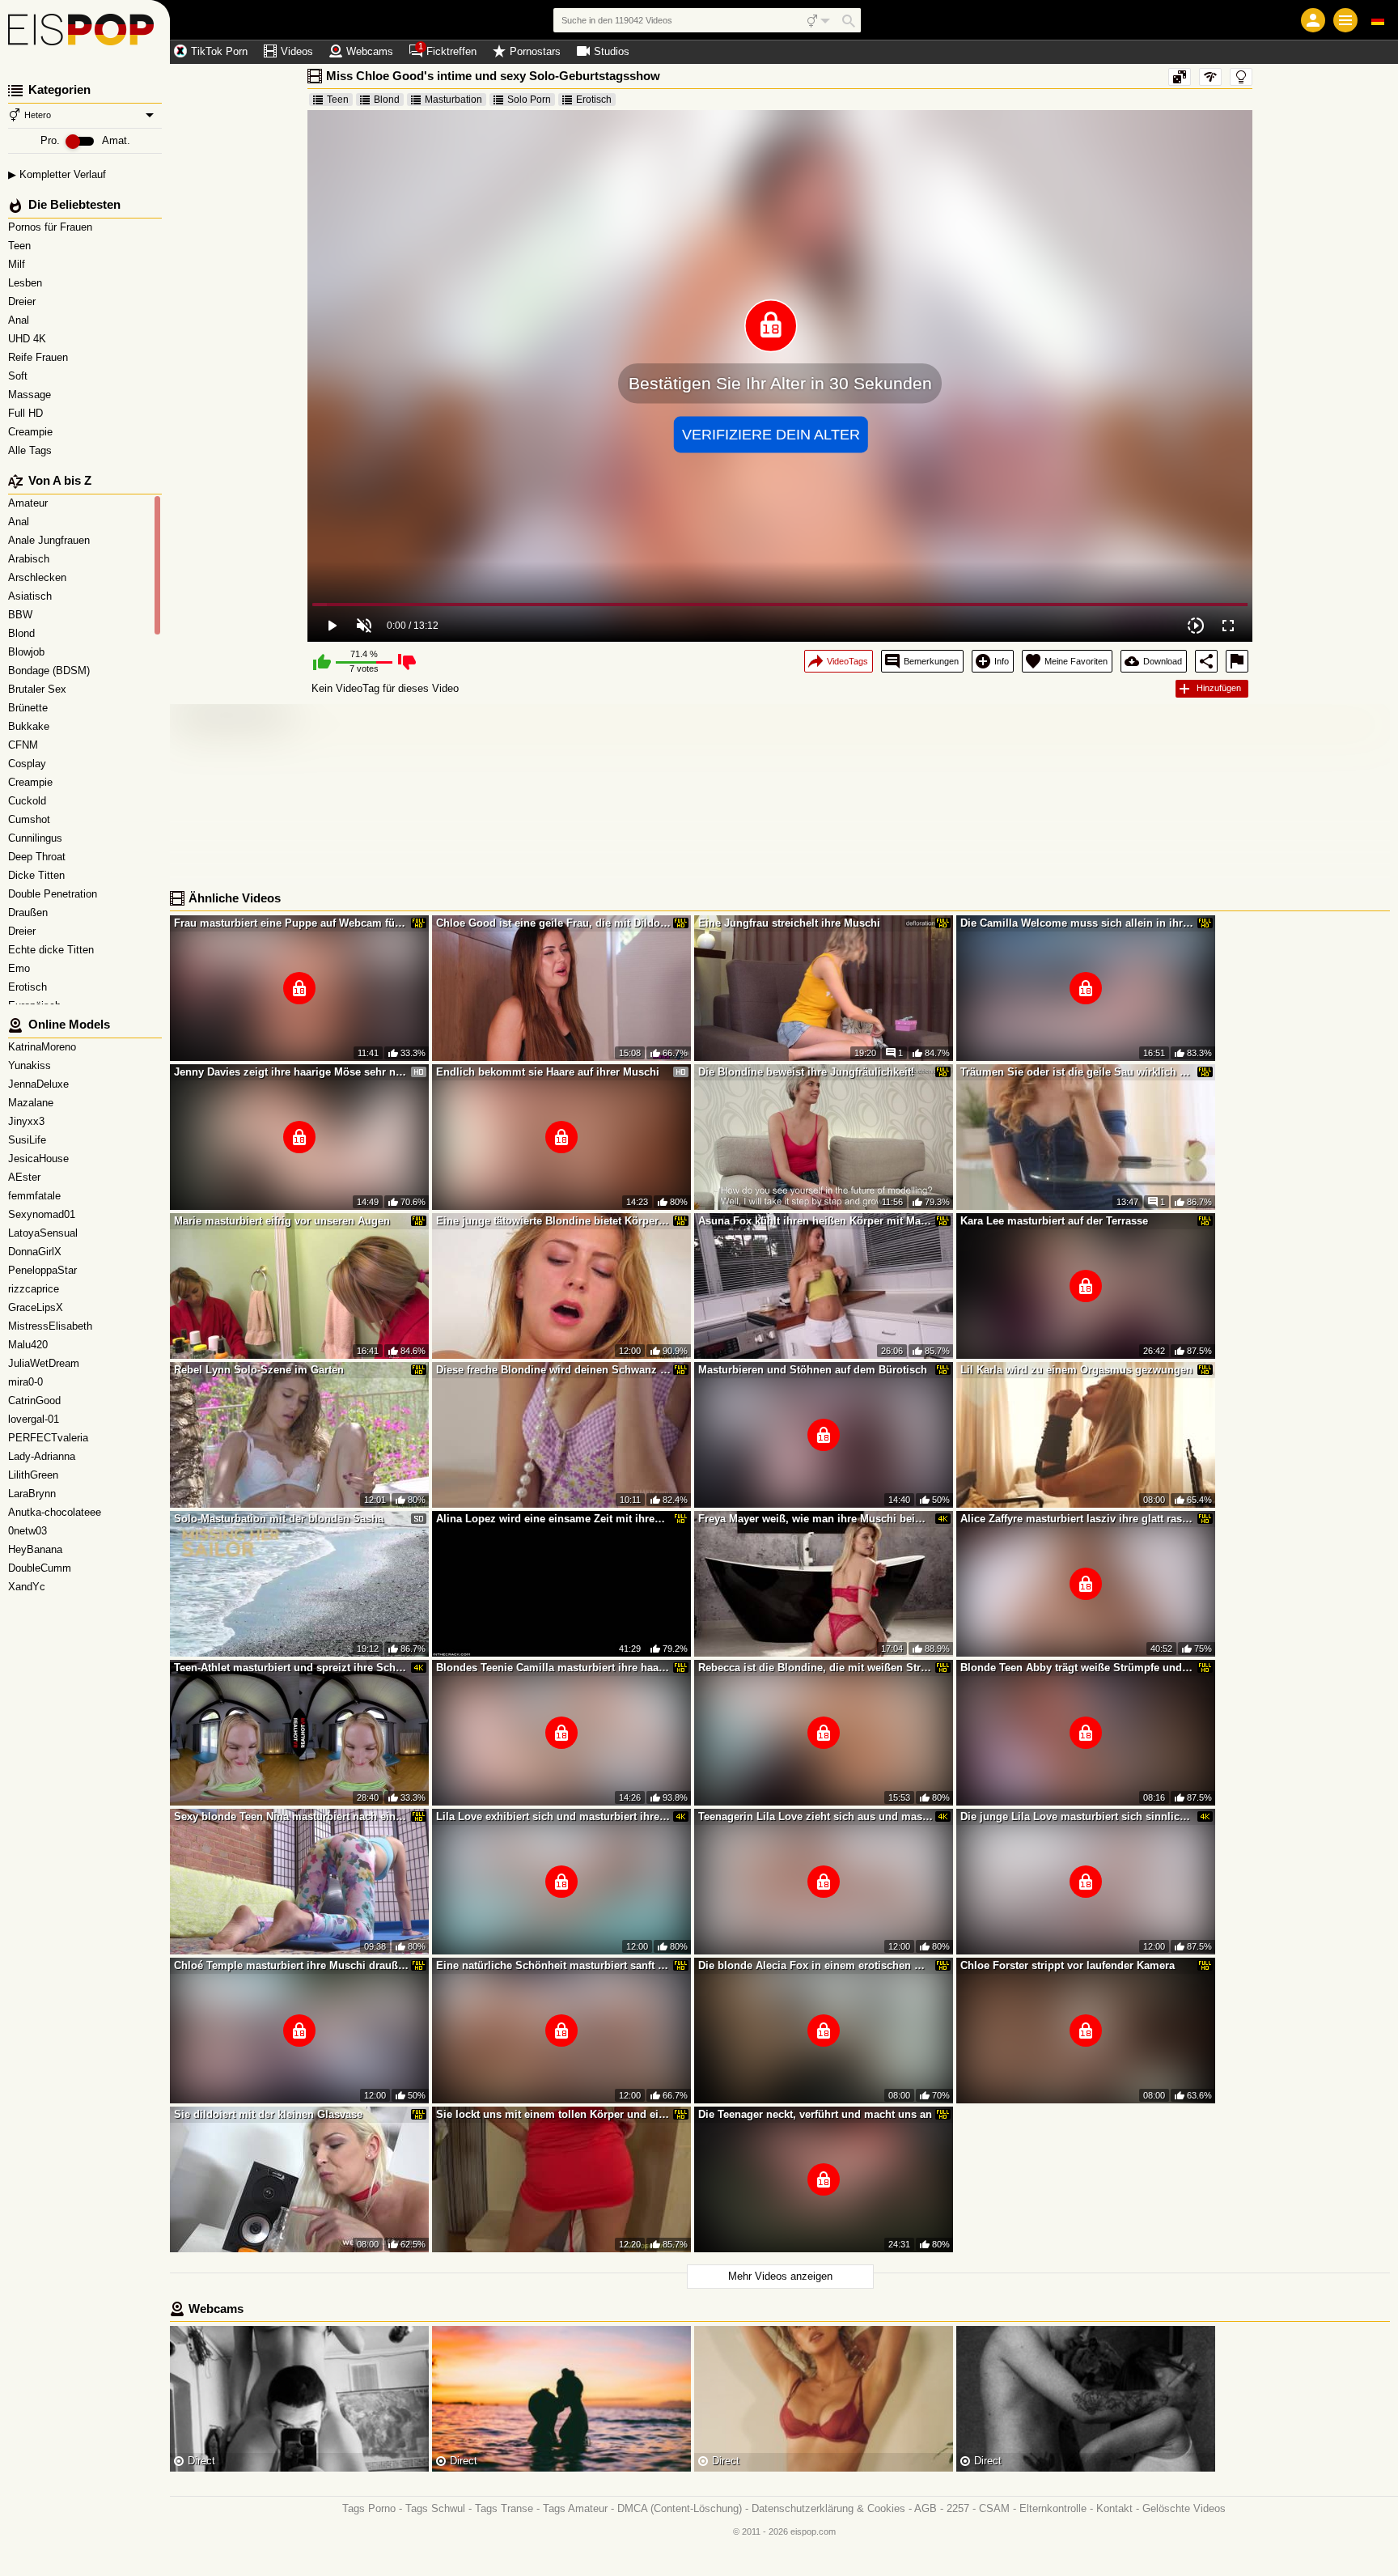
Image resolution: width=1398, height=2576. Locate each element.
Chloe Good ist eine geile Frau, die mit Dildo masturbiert (553, 923)
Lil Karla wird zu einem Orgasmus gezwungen (1076, 1370)
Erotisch (594, 100)
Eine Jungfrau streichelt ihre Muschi (789, 923)
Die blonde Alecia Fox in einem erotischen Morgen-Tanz (815, 1965)
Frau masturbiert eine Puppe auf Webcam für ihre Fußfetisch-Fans (291, 923)
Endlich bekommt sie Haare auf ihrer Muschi (548, 1072)
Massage (31, 395)
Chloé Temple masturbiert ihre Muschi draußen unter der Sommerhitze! (291, 1965)
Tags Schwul (435, 2508)
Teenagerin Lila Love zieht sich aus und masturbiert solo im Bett (815, 1816)
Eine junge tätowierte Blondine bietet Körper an (553, 1221)
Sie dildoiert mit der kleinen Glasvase (268, 2114)
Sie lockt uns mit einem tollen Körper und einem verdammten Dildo (553, 2114)
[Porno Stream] (85, 32)
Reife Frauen (40, 357)
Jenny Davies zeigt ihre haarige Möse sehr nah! (291, 1072)
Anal (20, 320)
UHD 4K (29, 339)
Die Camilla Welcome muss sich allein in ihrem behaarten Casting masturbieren (1078, 923)
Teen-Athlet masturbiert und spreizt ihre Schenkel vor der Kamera (291, 1668)
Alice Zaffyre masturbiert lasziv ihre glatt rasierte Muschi (1078, 1519)
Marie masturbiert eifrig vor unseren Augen (282, 1221)
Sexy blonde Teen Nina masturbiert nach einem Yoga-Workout (291, 1816)
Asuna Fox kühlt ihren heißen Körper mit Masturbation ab (815, 1221)
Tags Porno (369, 2508)
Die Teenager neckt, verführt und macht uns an (815, 2114)
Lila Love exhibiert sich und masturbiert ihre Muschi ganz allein (553, 1816)
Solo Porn (529, 100)
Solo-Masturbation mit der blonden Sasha (279, 1519)
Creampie (32, 432)
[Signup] (1313, 20)
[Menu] (1345, 20)
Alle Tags (32, 450)
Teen (21, 246)
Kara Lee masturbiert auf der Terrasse (1054, 1221)
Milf (18, 264)
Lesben (27, 283)
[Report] (1237, 661)
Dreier (23, 301)
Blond (387, 100)
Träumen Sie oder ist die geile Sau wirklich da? (1078, 1072)
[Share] (1206, 661)
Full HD (27, 413)
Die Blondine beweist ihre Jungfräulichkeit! (806, 1072)
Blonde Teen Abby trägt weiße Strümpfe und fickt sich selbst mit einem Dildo (1078, 1668)
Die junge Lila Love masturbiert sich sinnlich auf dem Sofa (1078, 1816)
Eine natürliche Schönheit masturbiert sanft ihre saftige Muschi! (553, 1965)
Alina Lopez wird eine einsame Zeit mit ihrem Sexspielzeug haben (553, 1519)
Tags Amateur (575, 2508)
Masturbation (453, 100)
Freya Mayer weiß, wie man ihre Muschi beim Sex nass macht (815, 1519)
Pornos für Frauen (52, 227)
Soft (19, 376)
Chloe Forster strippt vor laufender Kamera (1068, 1965)
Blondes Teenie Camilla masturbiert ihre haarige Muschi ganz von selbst (553, 1668)
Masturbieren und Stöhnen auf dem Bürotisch (813, 1370)
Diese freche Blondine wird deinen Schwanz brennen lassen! (553, 1370)
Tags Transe (504, 2508)
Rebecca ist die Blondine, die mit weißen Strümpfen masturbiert (815, 1668)
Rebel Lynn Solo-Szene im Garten (259, 1370)
